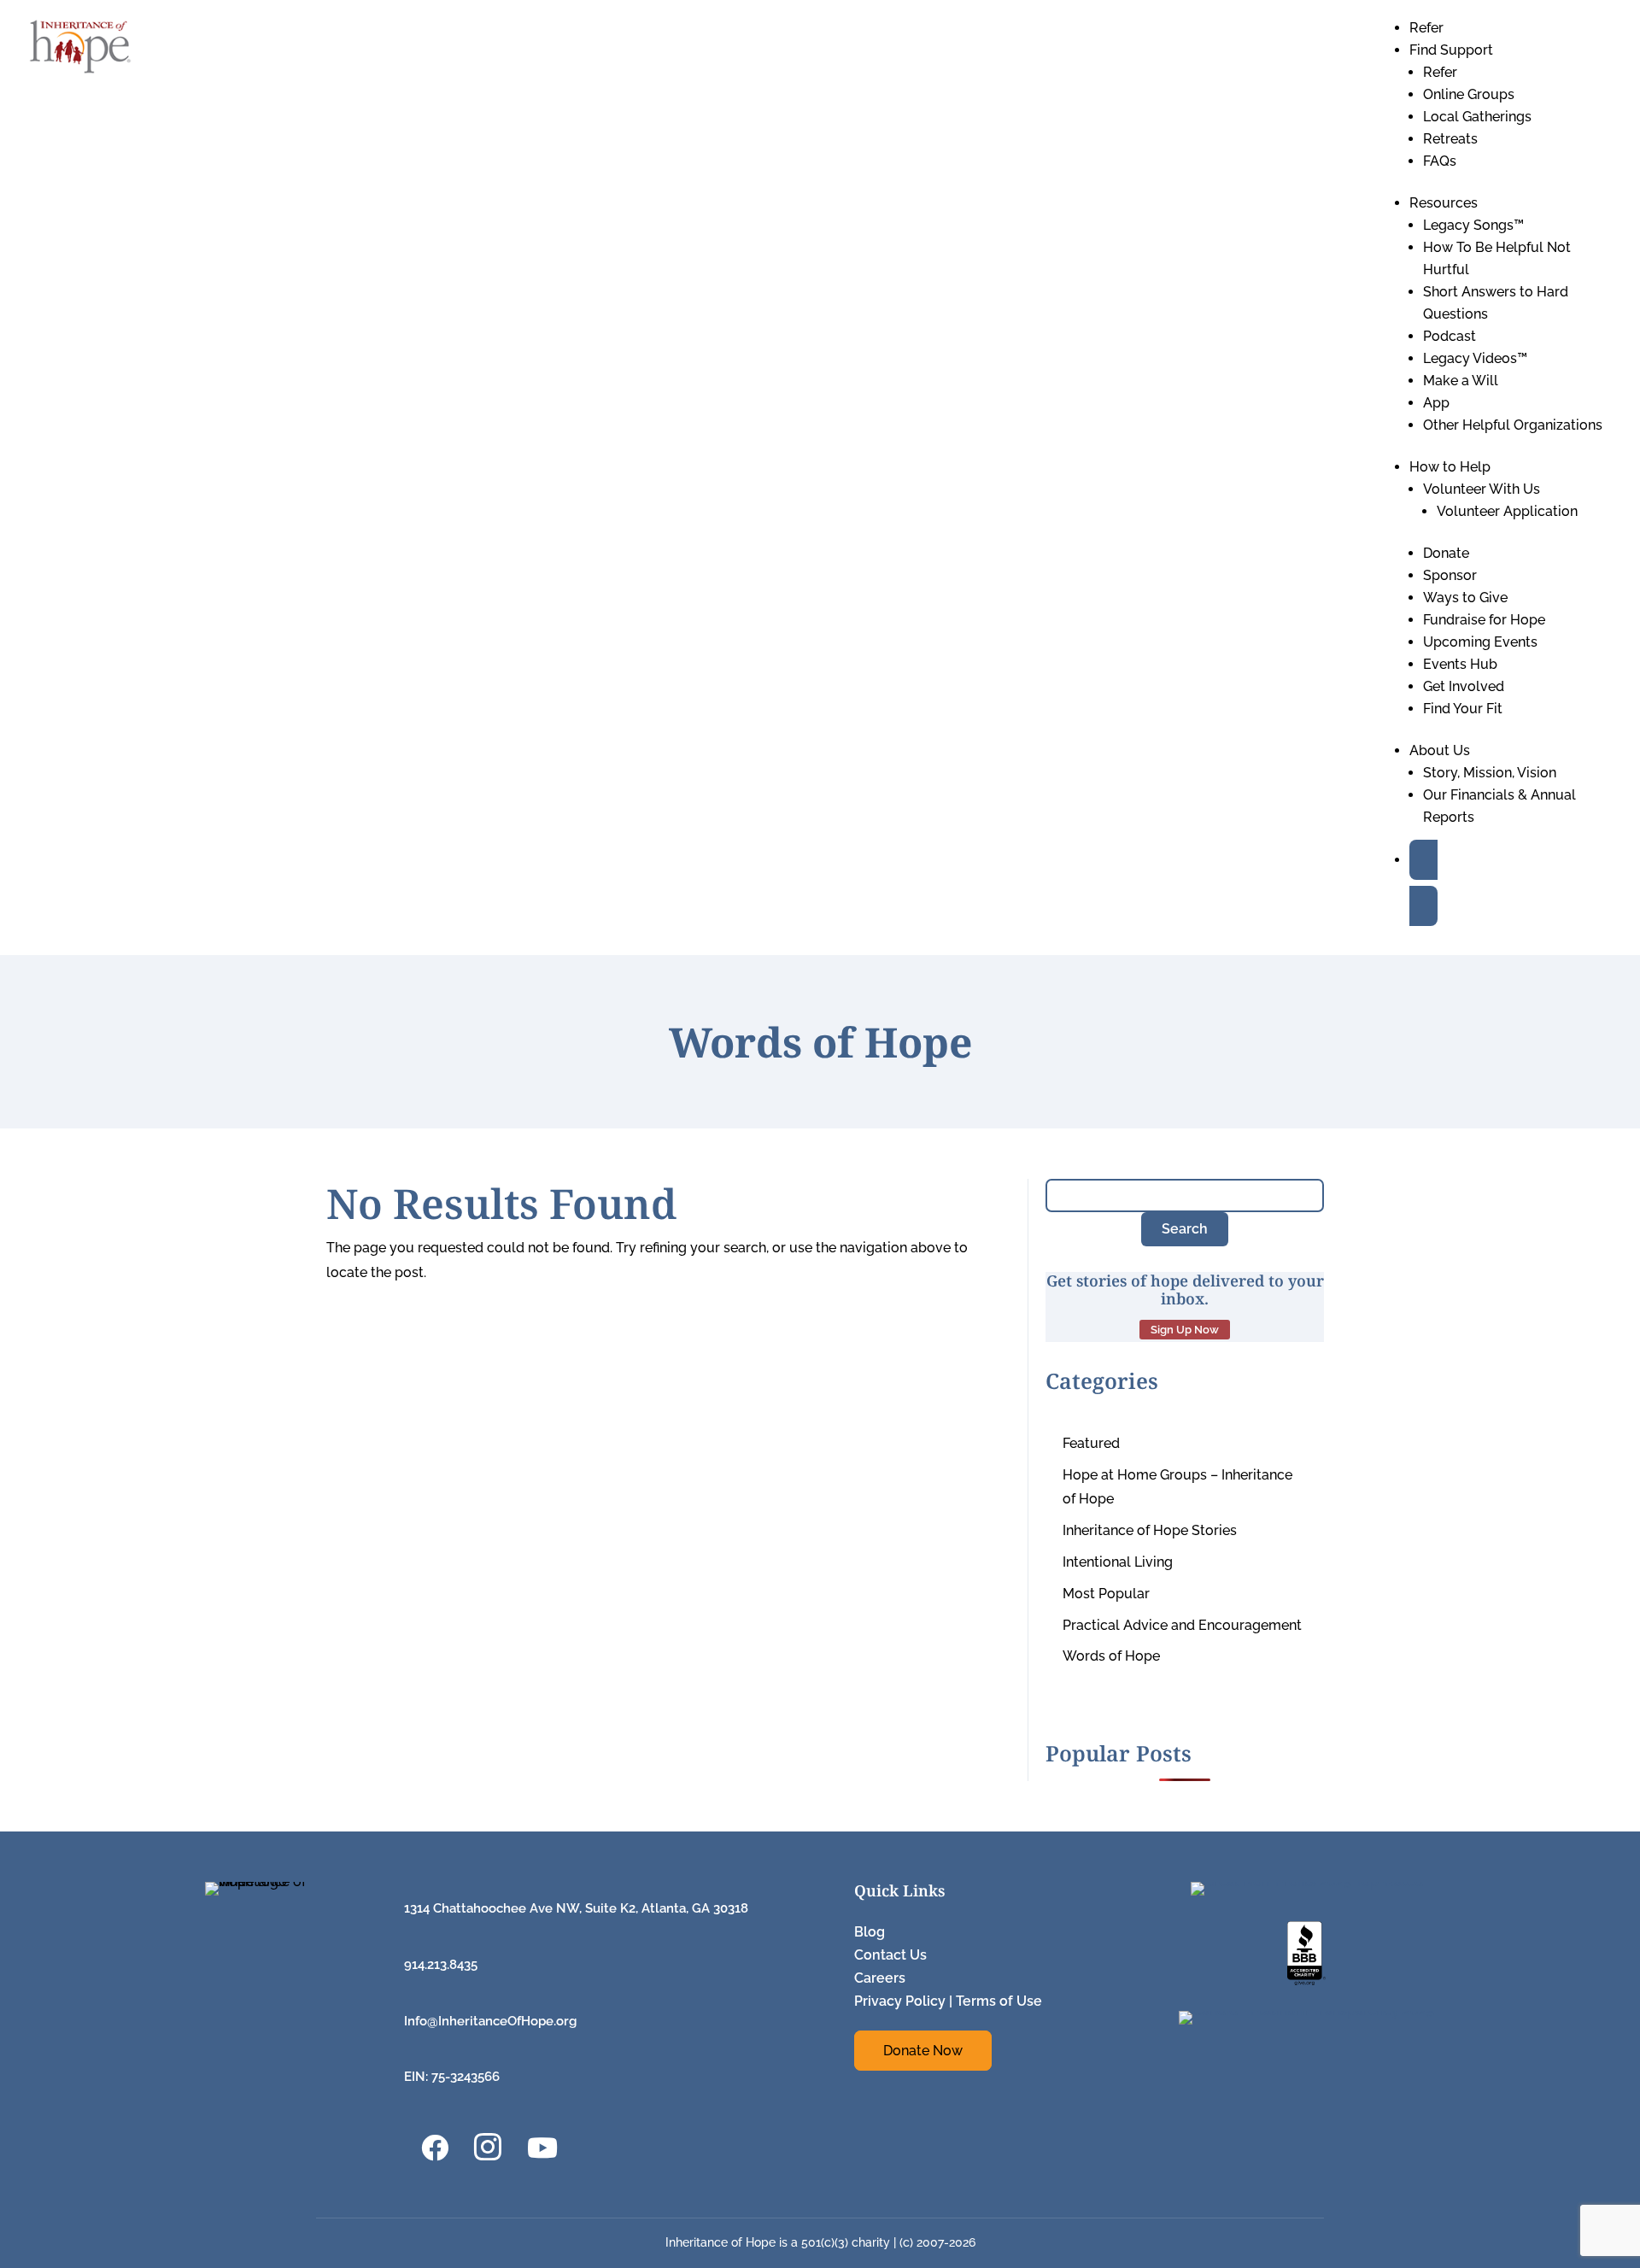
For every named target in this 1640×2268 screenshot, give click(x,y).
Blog (870, 1932)
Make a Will (1461, 381)
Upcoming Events (1480, 642)
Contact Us (890, 1955)
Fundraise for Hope (1484, 620)
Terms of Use (999, 2001)
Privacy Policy (900, 2001)
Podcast (1450, 336)
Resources (1444, 203)
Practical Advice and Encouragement (1182, 1625)
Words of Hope (1111, 1656)
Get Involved (1464, 686)
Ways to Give (1465, 598)
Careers (880, 1978)
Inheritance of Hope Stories (1150, 1530)
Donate (1446, 553)
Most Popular (1106, 1594)
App (1436, 403)
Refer (1426, 28)
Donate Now (923, 2051)
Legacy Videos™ (1475, 358)
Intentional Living (1118, 1562)
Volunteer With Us (1482, 489)
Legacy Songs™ (1473, 225)
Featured (1091, 1443)
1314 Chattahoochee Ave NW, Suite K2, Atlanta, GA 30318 (576, 1908)
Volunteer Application (1507, 511)
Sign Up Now (1185, 1330)
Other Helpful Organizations (1513, 425)
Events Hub (1460, 664)
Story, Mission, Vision (1490, 773)
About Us (1440, 750)
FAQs (1440, 161)
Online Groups (1469, 94)
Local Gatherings (1477, 117)
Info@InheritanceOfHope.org (490, 2021)
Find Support (1451, 50)
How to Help (1450, 467)
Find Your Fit (1463, 709)
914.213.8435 (441, 1965)
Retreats (1450, 139)
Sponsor (1450, 575)
